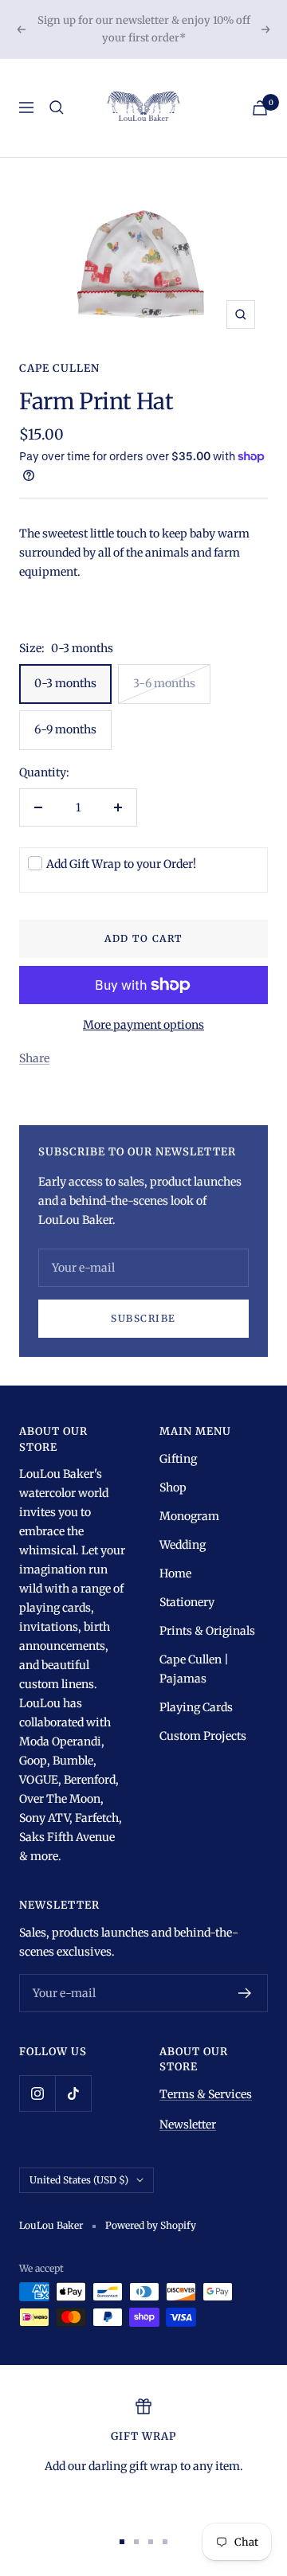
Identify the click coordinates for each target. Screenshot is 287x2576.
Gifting (178, 1459)
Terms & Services (206, 2094)
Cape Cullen (59, 368)
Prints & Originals (207, 1631)
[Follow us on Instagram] (37, 2093)
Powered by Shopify (151, 2225)
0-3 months (65, 683)
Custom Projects (203, 1736)
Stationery (187, 1602)
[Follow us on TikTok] (73, 2093)
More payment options (143, 1025)
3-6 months (164, 683)
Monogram (189, 1516)
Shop (173, 1487)
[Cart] (260, 108)
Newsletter (188, 2125)
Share (34, 1058)
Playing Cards (196, 1707)
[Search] (57, 107)
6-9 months (65, 729)
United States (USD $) (79, 2180)
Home (175, 1573)
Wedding (183, 1545)
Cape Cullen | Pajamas (194, 1669)
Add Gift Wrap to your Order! (121, 864)
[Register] (245, 1993)
